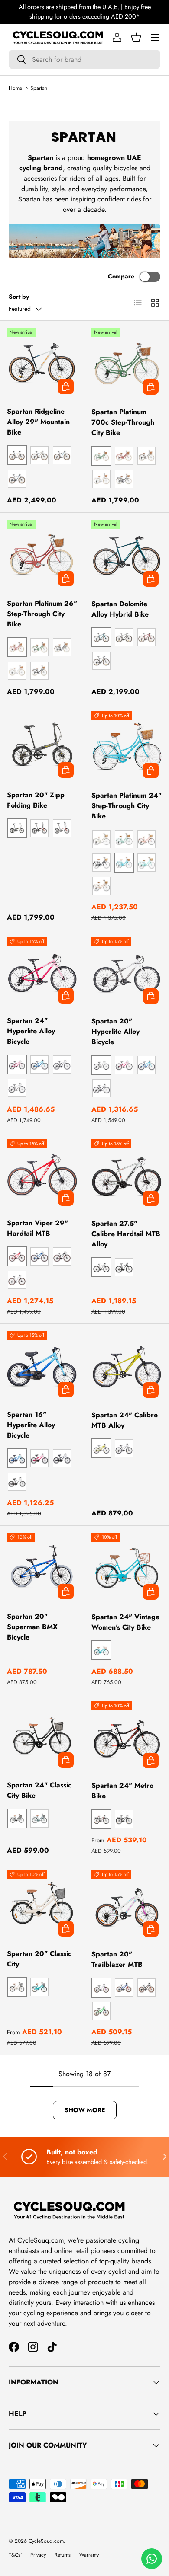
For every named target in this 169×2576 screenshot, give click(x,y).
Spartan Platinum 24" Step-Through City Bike (127, 806)
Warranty (89, 2555)
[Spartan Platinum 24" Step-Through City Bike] (127, 746)
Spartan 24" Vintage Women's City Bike (125, 1622)
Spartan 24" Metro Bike (122, 1791)
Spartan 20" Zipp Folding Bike (36, 800)
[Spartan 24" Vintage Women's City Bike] (127, 1568)
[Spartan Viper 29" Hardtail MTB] (42, 1174)
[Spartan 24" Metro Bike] (127, 1737)
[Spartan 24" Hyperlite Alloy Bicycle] (42, 972)
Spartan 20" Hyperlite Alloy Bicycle (115, 1031)
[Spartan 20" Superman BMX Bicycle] (42, 1568)
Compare (121, 276)
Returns (63, 2555)
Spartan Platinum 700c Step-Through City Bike (123, 422)
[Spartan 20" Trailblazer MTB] (127, 1905)
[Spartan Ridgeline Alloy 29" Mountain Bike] (42, 363)
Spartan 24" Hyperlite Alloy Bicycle (31, 1031)
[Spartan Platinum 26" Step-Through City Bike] (42, 555)
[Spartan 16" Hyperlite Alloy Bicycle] (42, 1366)
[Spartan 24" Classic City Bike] (42, 1736)
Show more (85, 2110)
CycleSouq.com (46, 2541)
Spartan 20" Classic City (39, 1959)
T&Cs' (15, 2555)
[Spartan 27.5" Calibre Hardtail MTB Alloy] (127, 1175)
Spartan (39, 88)
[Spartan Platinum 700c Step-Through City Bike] (127, 363)
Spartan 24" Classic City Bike (39, 1790)
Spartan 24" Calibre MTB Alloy (125, 1420)
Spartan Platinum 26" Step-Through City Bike (42, 614)
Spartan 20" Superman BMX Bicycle (32, 1627)
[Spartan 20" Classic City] (42, 1905)
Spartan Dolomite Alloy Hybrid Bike (120, 609)
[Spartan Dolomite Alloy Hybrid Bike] (127, 555)
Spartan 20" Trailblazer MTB (117, 1959)
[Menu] (155, 37)
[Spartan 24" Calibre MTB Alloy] (127, 1366)
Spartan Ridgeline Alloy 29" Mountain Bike (38, 422)
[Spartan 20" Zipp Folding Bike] (42, 746)
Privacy (38, 2555)
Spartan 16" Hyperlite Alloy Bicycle (31, 1425)
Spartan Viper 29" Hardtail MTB (37, 1228)
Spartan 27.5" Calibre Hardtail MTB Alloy (126, 1234)
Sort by (19, 297)
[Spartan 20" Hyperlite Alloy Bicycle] (127, 972)
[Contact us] (152, 2559)
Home (15, 88)
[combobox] (84, 59)
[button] (136, 37)
